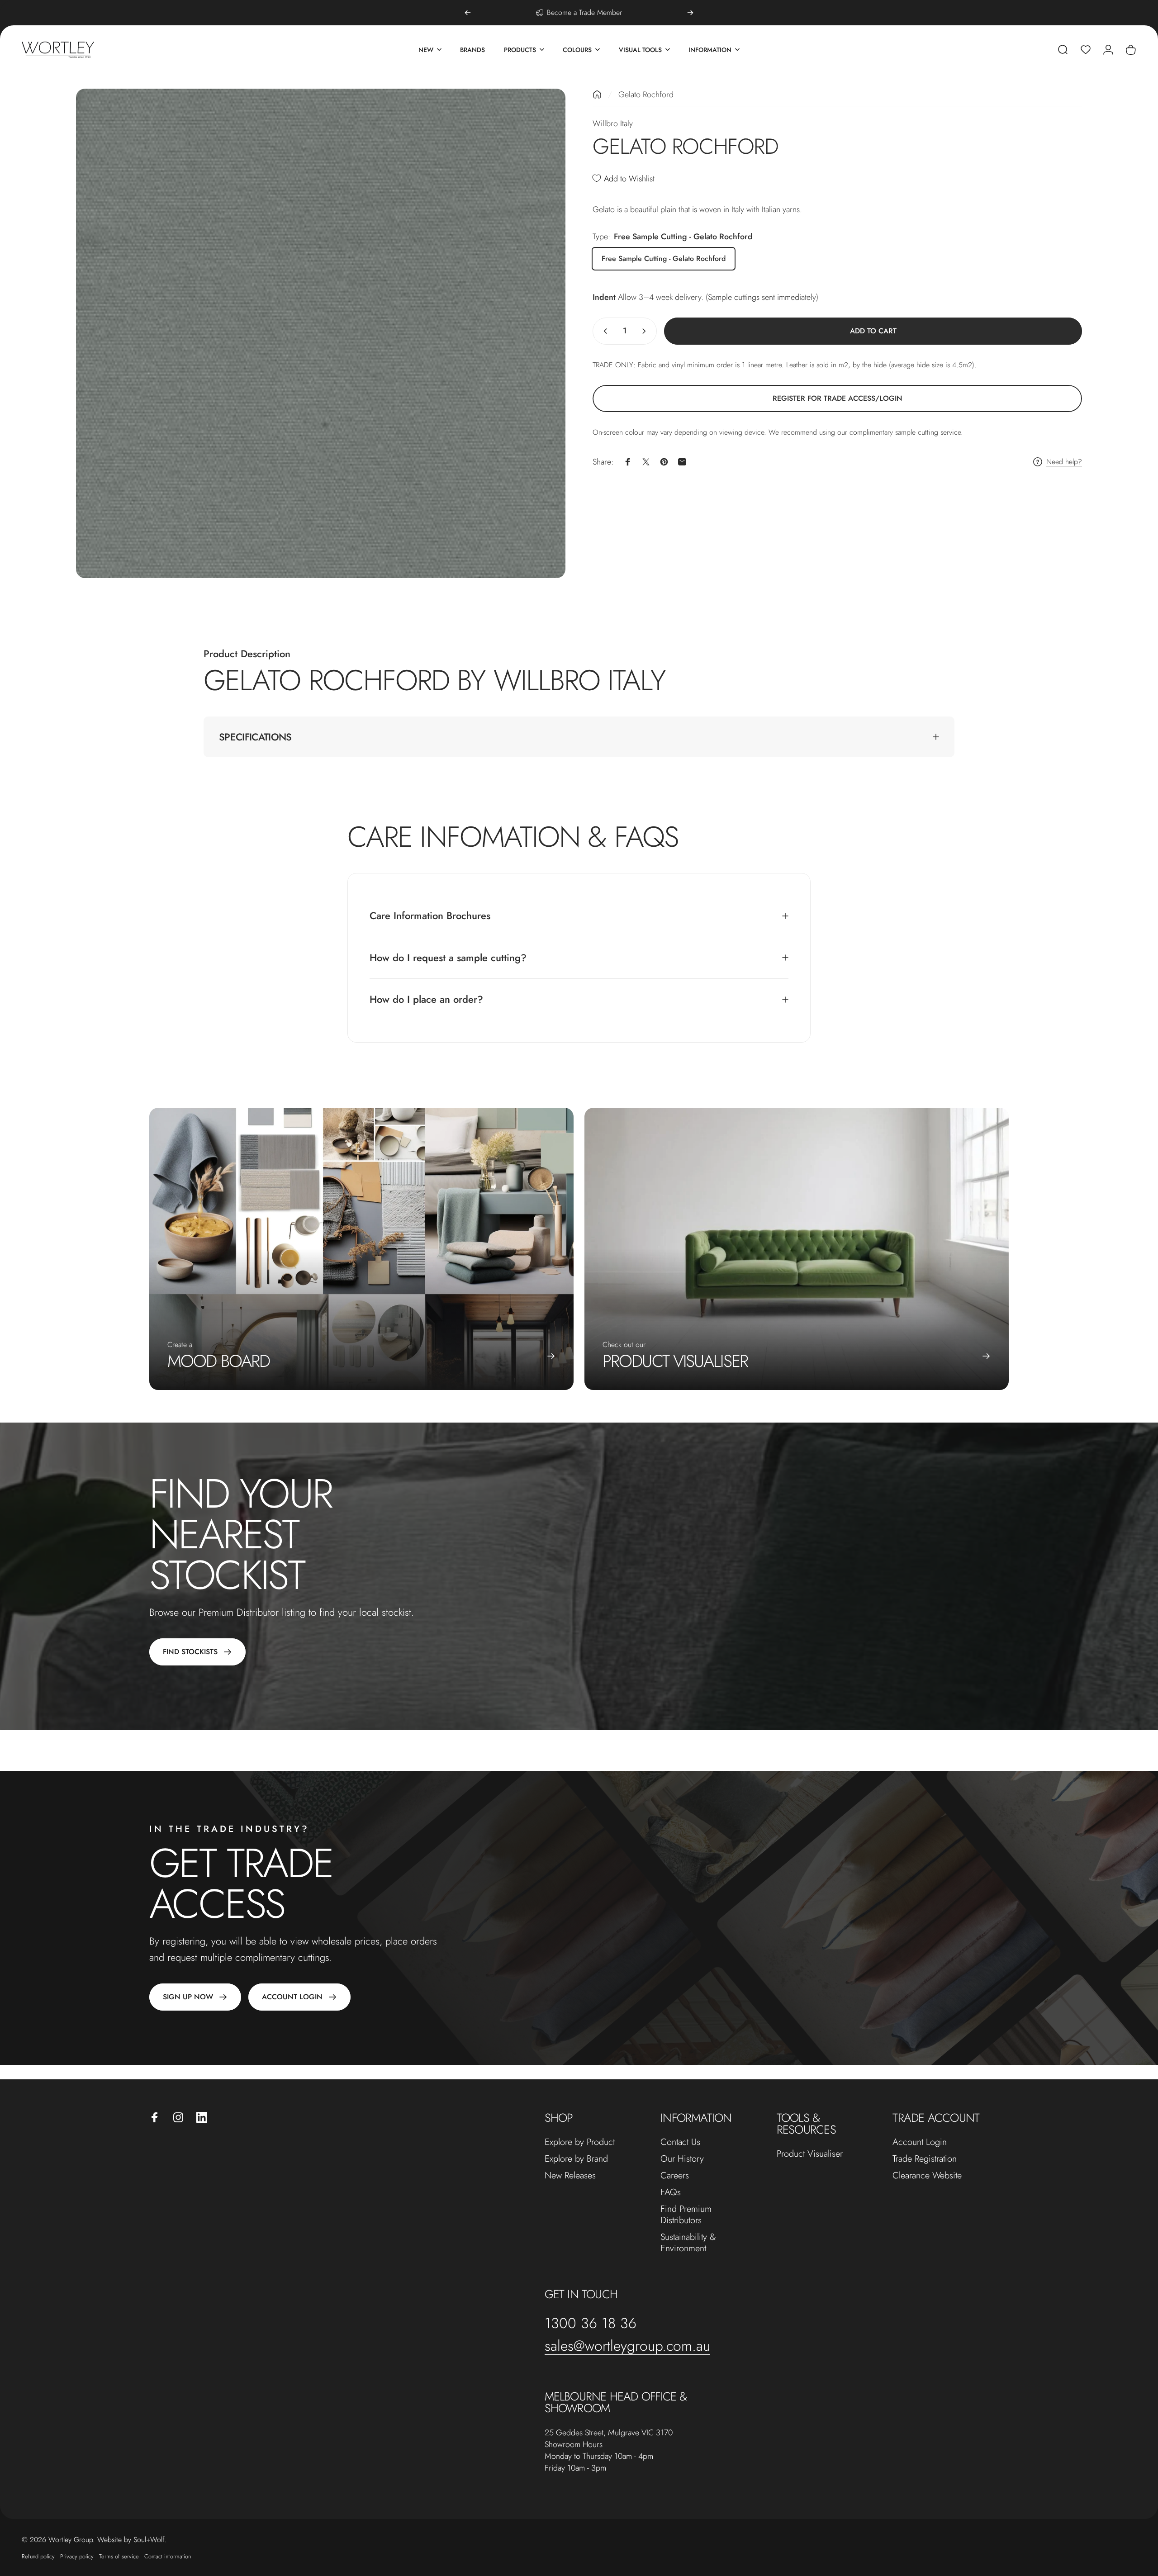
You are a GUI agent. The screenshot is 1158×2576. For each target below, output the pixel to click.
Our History (682, 2159)
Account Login (920, 2142)
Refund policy (38, 2556)
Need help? (1064, 462)
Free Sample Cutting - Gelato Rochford (664, 259)
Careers (675, 2175)
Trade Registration (925, 2159)
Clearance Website (927, 2175)
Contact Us (680, 2142)
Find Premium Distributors (686, 2215)
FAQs (671, 2192)
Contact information (168, 2556)
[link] (837, 398)
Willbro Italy (613, 123)
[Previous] (468, 13)
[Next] (690, 13)
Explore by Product (580, 2142)
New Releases (570, 2175)
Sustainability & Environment (688, 2243)
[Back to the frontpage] (597, 95)
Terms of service (119, 2556)
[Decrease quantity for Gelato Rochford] (603, 331)
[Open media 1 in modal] (321, 333)
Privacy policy (77, 2556)
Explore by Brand (576, 2159)
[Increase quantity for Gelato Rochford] (646, 331)
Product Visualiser (810, 2154)
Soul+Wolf (149, 2540)
